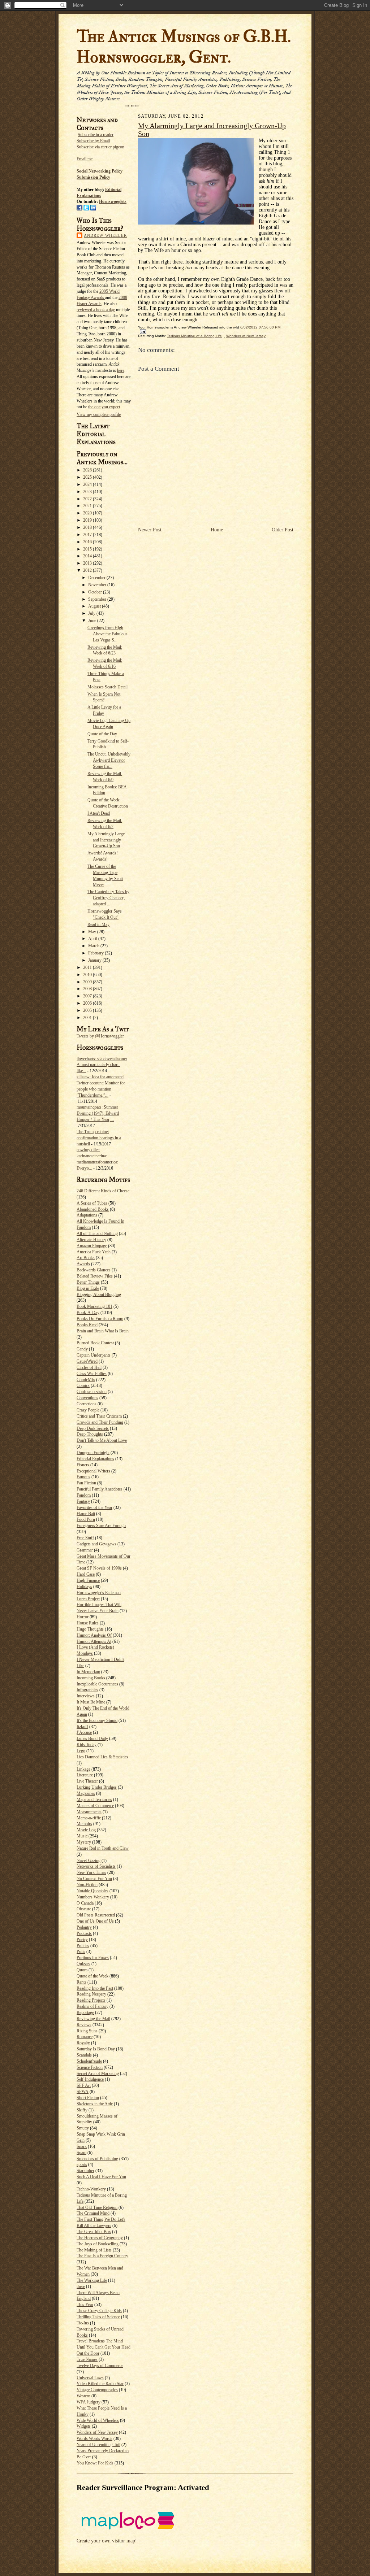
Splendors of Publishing (97, 2159)
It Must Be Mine (91, 1702)
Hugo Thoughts (90, 1629)
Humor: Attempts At (94, 1641)
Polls (81, 1951)
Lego (81, 1751)
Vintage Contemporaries (97, 2390)
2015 (88, 549)
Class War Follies (92, 1374)
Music (82, 1836)
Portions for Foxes (93, 1958)
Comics (83, 1385)
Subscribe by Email (93, 141)
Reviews (84, 2025)
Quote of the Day (102, 734)
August (95, 606)
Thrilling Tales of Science (98, 2317)
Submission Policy (93, 177)
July (92, 613)
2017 (88, 535)
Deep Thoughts (90, 1434)
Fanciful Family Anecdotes (100, 1489)
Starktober (85, 2171)
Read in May (98, 924)
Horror (83, 1617)
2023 (88, 492)
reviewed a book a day (96, 310)
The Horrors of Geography (100, 2238)
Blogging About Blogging (99, 1294)
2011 (88, 967)
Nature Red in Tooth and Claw (103, 1848)
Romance (85, 2037)
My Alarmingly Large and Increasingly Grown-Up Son (106, 840)
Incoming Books (91, 1678)
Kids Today (87, 1745)
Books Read (87, 1325)
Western (83, 2396)
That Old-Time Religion (97, 2207)
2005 (88, 1010)
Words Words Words (94, 2438)
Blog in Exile (88, 1288)
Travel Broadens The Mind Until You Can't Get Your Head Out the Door (104, 2347)
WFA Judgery (89, 2402)
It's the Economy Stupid (97, 1720)
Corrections (87, 1404)
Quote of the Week (92, 1976)
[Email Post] (142, 331)
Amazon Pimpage (92, 1246)
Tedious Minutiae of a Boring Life (194, 336)
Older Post (283, 530)
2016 (88, 542)
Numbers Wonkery (93, 1897)
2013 (88, 563)
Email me (85, 159)
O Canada (85, 1903)
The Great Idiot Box (94, 2232)
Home (217, 530)
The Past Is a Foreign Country (102, 2256)
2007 (88, 996)
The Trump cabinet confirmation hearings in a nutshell (99, 1138)
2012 (88, 570)
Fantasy (83, 1501)
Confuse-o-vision (92, 1392)
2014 (88, 556)
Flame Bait (86, 1514)
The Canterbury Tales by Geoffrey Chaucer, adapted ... (108, 898)
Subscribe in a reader (96, 135)
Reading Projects (91, 2000)
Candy (82, 1349)
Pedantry (84, 1927)
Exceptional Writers (93, 1471)
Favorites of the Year (94, 1507)
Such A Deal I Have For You (101, 2177)
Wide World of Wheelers (98, 2420)
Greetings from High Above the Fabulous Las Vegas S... (107, 634)
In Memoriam (88, 1672)
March (94, 946)
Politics (83, 1946)
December (97, 578)
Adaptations (87, 1215)
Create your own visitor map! (107, 2541)
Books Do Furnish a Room (100, 1319)
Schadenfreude (89, 2061)
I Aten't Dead (99, 813)
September (98, 599)
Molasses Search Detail (107, 687)
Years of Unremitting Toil (98, 2445)
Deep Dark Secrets (93, 1428)
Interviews (86, 1696)
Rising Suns (87, 2031)
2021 (88, 506)
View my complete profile (99, 414)
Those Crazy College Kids (99, 2311)
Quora (82, 1970)
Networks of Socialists (96, 1866)
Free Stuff (85, 1538)
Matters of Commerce (95, 1806)
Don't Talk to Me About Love (102, 1440)
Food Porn (86, 1519)
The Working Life (92, 2280)
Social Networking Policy (100, 171)
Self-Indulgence (90, 2079)
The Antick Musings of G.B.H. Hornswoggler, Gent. (184, 47)
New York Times (91, 1872)
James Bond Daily (92, 1739)
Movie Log (86, 1830)
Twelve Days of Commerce (100, 2366)
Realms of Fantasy (92, 2006)
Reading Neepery (91, 1994)
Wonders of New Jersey (97, 2432)
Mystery (84, 1842)
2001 (88, 1018)
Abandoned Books (93, 1209)
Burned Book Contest (95, 1343)
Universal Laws (90, 2378)
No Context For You (94, 1879)
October (96, 592)
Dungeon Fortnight (93, 1453)
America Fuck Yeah (94, 1252)
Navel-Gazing (89, 1861)
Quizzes (83, 1964)
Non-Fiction (87, 1885)
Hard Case (86, 1574)
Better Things (88, 1282)
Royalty (83, 2043)
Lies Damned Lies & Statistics (102, 1757)
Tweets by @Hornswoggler (100, 1036)
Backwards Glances (94, 1270)
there (81, 2286)
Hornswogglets (113, 201)
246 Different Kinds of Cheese (103, 1191)
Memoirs (84, 1824)
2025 (88, 477)
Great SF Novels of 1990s (99, 1568)
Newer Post (150, 530)
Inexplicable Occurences (97, 1684)
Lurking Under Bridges (97, 1787)
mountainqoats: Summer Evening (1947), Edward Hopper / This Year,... (98, 1113)
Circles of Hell (89, 1367)
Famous (83, 1477)
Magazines (86, 1793)
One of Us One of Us (95, 1921)
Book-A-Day (88, 1313)
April (93, 939)
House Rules (88, 1623)
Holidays (84, 1587)
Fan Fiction (86, 1483)
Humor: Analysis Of (94, 1635)
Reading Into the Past (95, 1988)
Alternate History (91, 1240)
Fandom (84, 1495)
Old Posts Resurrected (96, 1915)
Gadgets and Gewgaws (96, 1544)
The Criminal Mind (93, 2213)
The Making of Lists (94, 2250)
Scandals (84, 2055)
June (93, 621)
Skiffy (82, 2110)
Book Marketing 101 (94, 1306)
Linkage (83, 1769)
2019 (88, 520)
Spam (81, 2153)
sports (82, 2164)
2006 (88, 1003)
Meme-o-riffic (89, 1818)
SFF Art (84, 2085)
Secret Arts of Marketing (98, 2074)
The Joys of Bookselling (98, 2244)
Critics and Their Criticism (99, 1416)
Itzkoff (82, 1727)
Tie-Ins (83, 2323)
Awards (83, 1264)
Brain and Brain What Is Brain (103, 1331)
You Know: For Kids (95, 2463)
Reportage (85, 2012)
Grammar (85, 1550)
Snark (82, 2146)
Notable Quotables (92, 1891)
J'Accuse (84, 1732)
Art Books (86, 1258)
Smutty (83, 2128)
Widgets (84, 2426)
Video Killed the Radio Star (100, 2384)
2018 (88, 527)
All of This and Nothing (97, 1233)
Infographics (87, 1690)
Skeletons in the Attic (95, 2104)
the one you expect (104, 407)
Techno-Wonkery (91, 2189)
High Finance (88, 1580)
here (121, 370)
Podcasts (84, 1933)
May (93, 932)
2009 (88, 982)
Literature (85, 1775)
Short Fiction (88, 2098)
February (96, 953)
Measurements (89, 1812)
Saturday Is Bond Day (96, 2049)
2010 (88, 975)
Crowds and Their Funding (100, 1422)
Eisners (83, 1465)
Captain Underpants (94, 1355)
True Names (87, 2359)
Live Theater (87, 1781)
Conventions (87, 1398)
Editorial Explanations (95, 1459)
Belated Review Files (95, 1276)
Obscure (84, 1909)
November (98, 585)
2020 (88, 513)
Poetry (82, 1940)
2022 (88, 499)
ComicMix (86, 1380)
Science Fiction (90, 2067)
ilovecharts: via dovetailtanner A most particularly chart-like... (102, 1065)
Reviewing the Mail (93, 2019)
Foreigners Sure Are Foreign (101, 1526)
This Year (85, 2305)
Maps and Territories (94, 1800)
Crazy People (88, 1410)
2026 (88, 470)
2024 (88, 484)
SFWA (83, 2092)
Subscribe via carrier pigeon (100, 147)
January (95, 960)
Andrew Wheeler (105, 235)
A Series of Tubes (92, 1203)
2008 (88, 989)
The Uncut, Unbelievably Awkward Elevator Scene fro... (109, 760)
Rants (81, 1982)
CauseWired (87, 1361)
